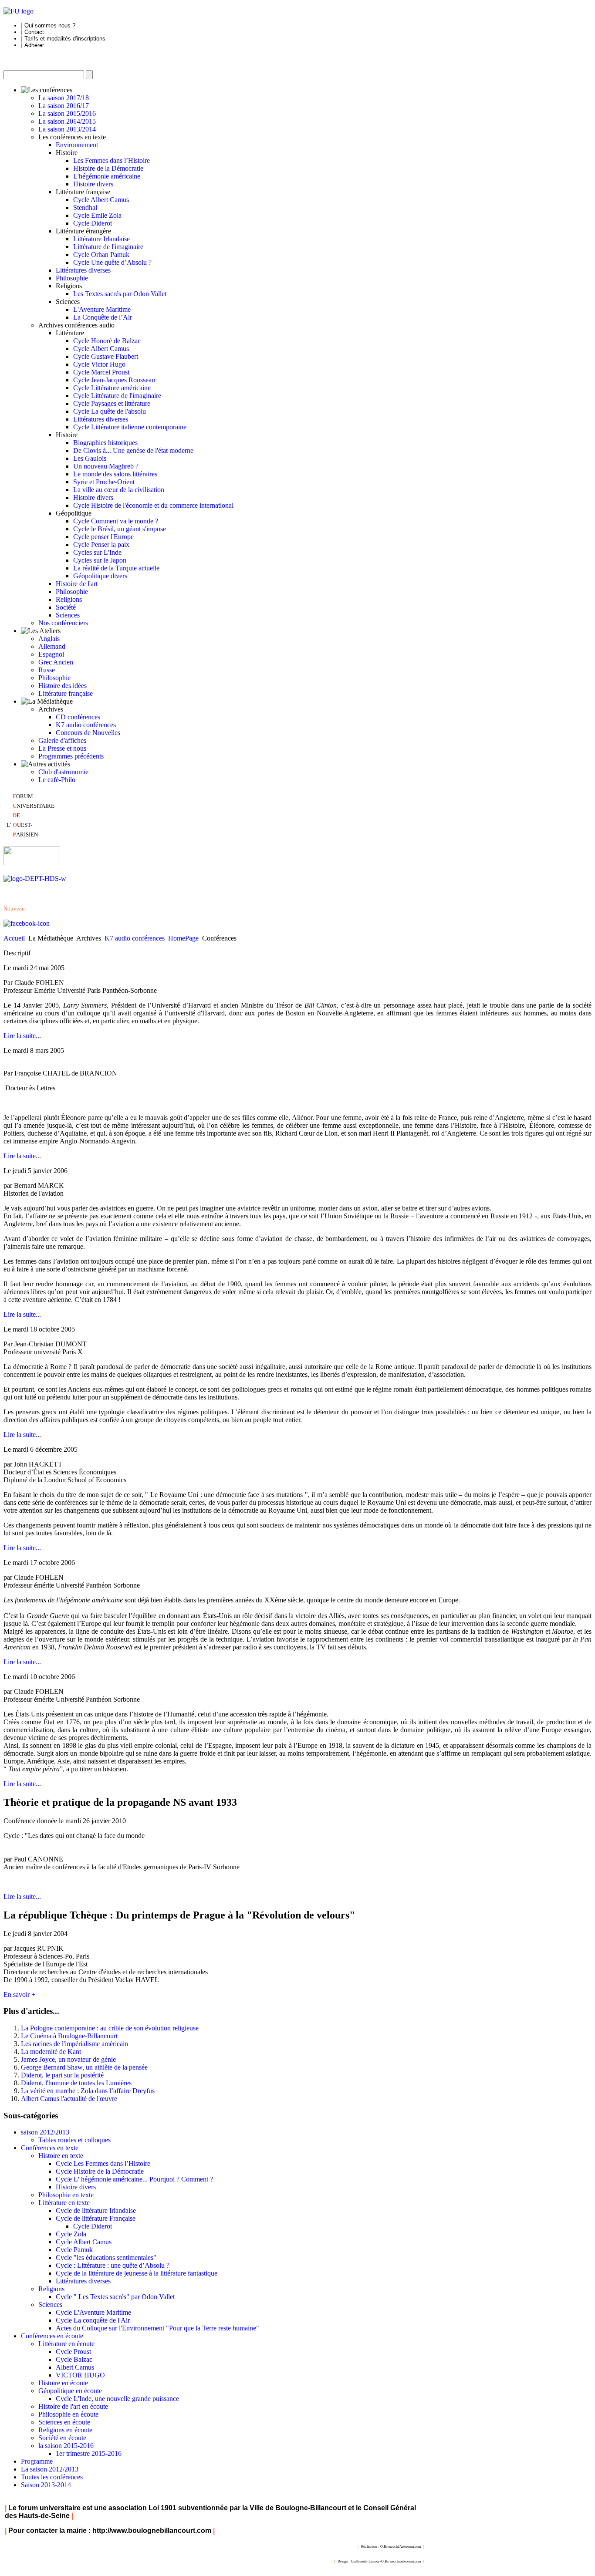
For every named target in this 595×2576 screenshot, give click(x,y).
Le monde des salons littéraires (115, 474)
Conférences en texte (50, 2148)
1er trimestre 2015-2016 (89, 2453)
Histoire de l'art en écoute (73, 2406)
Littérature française (66, 693)
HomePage (183, 938)
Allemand (52, 646)
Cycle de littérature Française (96, 2218)
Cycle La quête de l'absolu (110, 411)
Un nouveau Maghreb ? (106, 466)
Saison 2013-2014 (46, 2485)
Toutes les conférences (52, 2477)
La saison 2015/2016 (67, 113)
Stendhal (85, 207)
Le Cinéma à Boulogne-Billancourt (69, 2036)
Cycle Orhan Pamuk (101, 255)
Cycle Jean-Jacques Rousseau (114, 380)
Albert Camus (75, 2367)
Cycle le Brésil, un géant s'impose (120, 529)
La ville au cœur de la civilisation (119, 490)
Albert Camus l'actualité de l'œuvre (69, 2099)
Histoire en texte (61, 2156)
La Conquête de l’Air (103, 317)
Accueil (14, 938)
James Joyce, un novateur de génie (68, 2059)
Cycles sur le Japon (100, 560)
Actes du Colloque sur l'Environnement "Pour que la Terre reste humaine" (157, 2328)
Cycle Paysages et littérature (112, 403)
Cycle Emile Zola (97, 215)
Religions (69, 599)
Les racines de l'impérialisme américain (74, 2044)
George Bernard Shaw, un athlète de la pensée (84, 2067)
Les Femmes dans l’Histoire (112, 160)
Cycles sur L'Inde (97, 552)
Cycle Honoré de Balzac (107, 341)
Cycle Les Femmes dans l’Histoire (103, 2163)
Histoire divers (93, 184)
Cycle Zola (71, 2234)
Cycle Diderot (93, 223)
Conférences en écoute (52, 2336)
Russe (47, 670)
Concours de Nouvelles (88, 733)
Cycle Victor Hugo (99, 364)
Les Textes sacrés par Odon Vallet (120, 294)
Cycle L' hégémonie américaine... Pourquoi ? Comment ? (134, 2179)
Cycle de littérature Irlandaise (96, 2210)
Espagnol (51, 654)
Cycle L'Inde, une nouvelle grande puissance (117, 2399)
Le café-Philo (57, 780)
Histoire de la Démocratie (108, 168)
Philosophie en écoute (68, 2414)
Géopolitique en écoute (70, 2391)
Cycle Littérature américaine (112, 388)
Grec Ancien (56, 662)
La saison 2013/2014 (67, 129)
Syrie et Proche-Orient (104, 482)
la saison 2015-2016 (66, 2446)
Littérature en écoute (66, 2344)
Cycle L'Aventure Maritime (93, 2312)
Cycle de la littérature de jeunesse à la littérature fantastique (137, 2273)
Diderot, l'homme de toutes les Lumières (76, 2083)
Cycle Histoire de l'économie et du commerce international (153, 505)
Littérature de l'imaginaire (108, 247)
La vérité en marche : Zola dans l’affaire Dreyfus (88, 2091)
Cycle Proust (73, 2352)
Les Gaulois (90, 458)
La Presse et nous (62, 748)
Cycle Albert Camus (101, 200)
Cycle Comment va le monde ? (116, 521)
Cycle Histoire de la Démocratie (100, 2171)
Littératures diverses (83, 270)
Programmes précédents (71, 756)
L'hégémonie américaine (107, 176)
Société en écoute (62, 2438)
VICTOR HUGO (80, 2375)
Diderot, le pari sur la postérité (62, 2075)
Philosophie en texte (66, 2195)
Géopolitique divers (100, 576)
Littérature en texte (64, 2203)
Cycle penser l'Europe (103, 537)
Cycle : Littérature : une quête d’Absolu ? (113, 2265)
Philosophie (72, 278)
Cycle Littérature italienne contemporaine (130, 427)
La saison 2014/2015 (67, 121)
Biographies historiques (105, 443)
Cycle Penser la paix (101, 545)
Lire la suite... (22, 1036)
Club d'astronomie (63, 772)
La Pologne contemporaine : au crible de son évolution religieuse (110, 2028)
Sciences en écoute (64, 2422)
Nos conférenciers (63, 623)
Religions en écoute (65, 2430)
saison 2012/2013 (45, 2132)
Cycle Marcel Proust (101, 372)
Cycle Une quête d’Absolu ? (112, 262)
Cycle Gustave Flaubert (106, 356)
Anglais (49, 639)
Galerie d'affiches (62, 740)
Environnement (77, 145)
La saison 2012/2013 (50, 2469)
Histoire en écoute (63, 2383)
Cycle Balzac (74, 2359)
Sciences (68, 615)
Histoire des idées (63, 686)
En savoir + (19, 1994)
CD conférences (78, 717)
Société (66, 607)
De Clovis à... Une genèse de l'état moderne (133, 450)
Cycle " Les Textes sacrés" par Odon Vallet (115, 2297)
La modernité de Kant (51, 2052)
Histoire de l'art (77, 584)
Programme (37, 2461)
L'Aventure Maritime (102, 309)
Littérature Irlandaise (101, 239)
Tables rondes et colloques (74, 2140)
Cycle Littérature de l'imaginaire (117, 396)
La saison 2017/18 (64, 98)
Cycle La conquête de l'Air (93, 2320)
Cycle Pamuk (74, 2250)
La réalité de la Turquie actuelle (116, 568)
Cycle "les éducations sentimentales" (106, 2257)
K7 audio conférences (86, 725)
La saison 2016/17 (64, 106)
